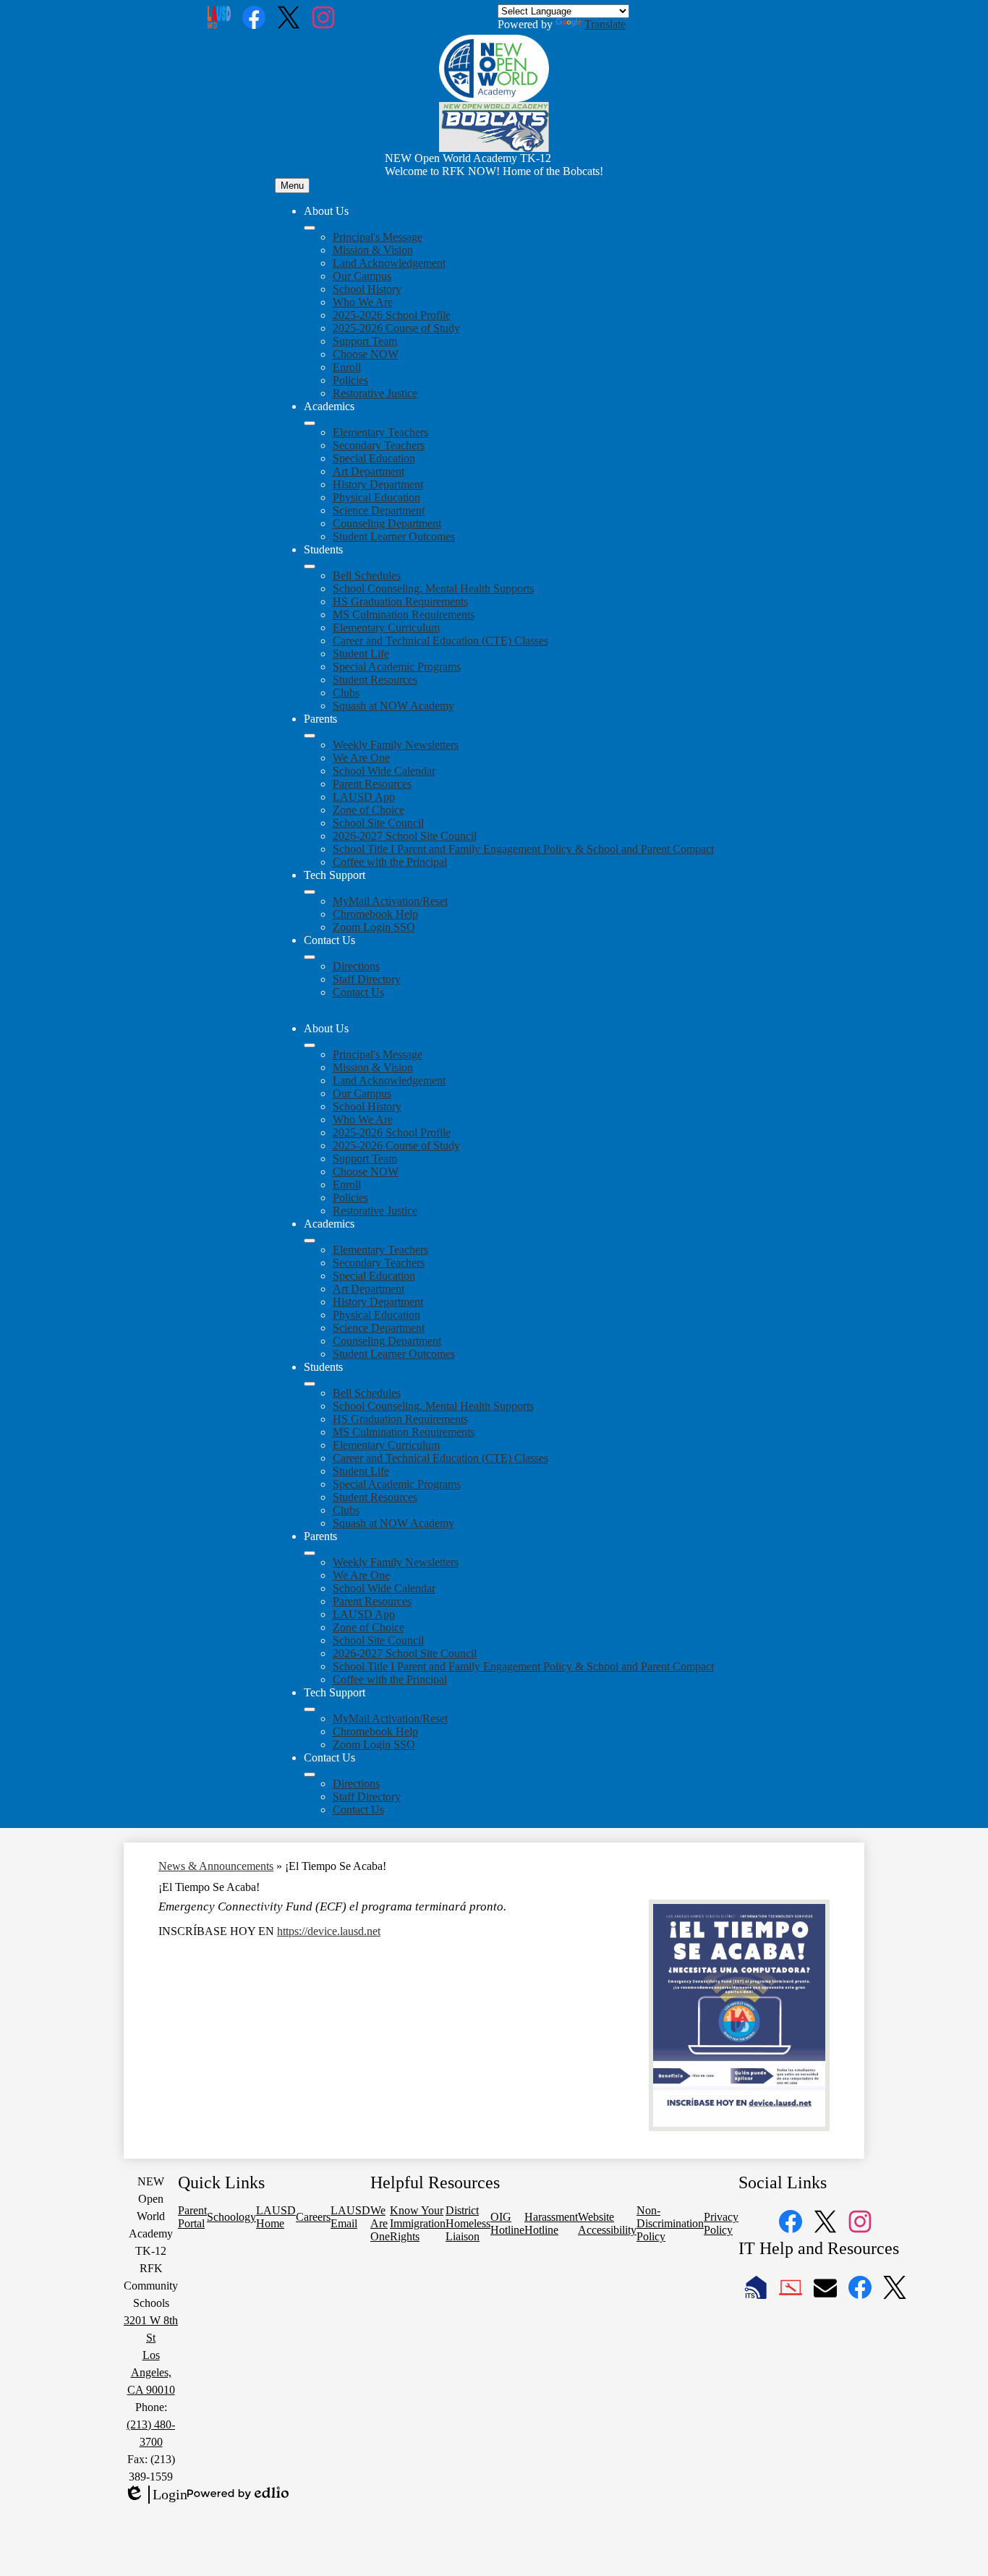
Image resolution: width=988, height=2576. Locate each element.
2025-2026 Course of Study (396, 328)
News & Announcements (216, 1866)
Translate (605, 24)
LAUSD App (364, 797)
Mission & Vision (373, 250)
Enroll (347, 367)
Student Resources (375, 680)
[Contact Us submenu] (310, 957)
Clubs (346, 693)
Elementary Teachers (380, 432)
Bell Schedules (367, 575)
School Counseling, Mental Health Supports (433, 588)
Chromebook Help (375, 914)
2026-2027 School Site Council (405, 836)
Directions (356, 966)
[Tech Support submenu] (310, 892)
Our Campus (362, 276)
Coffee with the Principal (390, 862)
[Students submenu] (310, 566)
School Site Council (378, 823)
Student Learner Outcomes (394, 536)
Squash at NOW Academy (393, 706)
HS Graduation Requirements (400, 602)
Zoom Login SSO (374, 927)
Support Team (365, 341)
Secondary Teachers (379, 445)
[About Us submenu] (310, 228)
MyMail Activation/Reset (390, 901)
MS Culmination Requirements (404, 615)
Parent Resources (372, 784)
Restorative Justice (375, 393)
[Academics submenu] (310, 423)
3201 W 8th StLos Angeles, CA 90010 (151, 2355)
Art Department (369, 471)
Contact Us (358, 992)
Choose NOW (366, 354)
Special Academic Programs (397, 667)
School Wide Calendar (384, 771)
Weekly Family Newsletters (396, 745)
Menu (292, 186)
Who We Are (363, 302)
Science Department (379, 510)
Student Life (361, 654)
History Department (378, 484)
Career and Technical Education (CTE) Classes (440, 641)
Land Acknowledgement (389, 263)
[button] (310, 1045)
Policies (350, 380)
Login (156, 2495)
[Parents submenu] (310, 736)
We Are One (361, 758)
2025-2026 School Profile (392, 315)
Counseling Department (387, 523)
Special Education (374, 458)
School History (367, 289)
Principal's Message (378, 237)
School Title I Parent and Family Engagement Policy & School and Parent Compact (523, 849)
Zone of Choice (369, 810)
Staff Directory (367, 979)
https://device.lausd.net (329, 1931)
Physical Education (376, 497)
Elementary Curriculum (386, 628)
